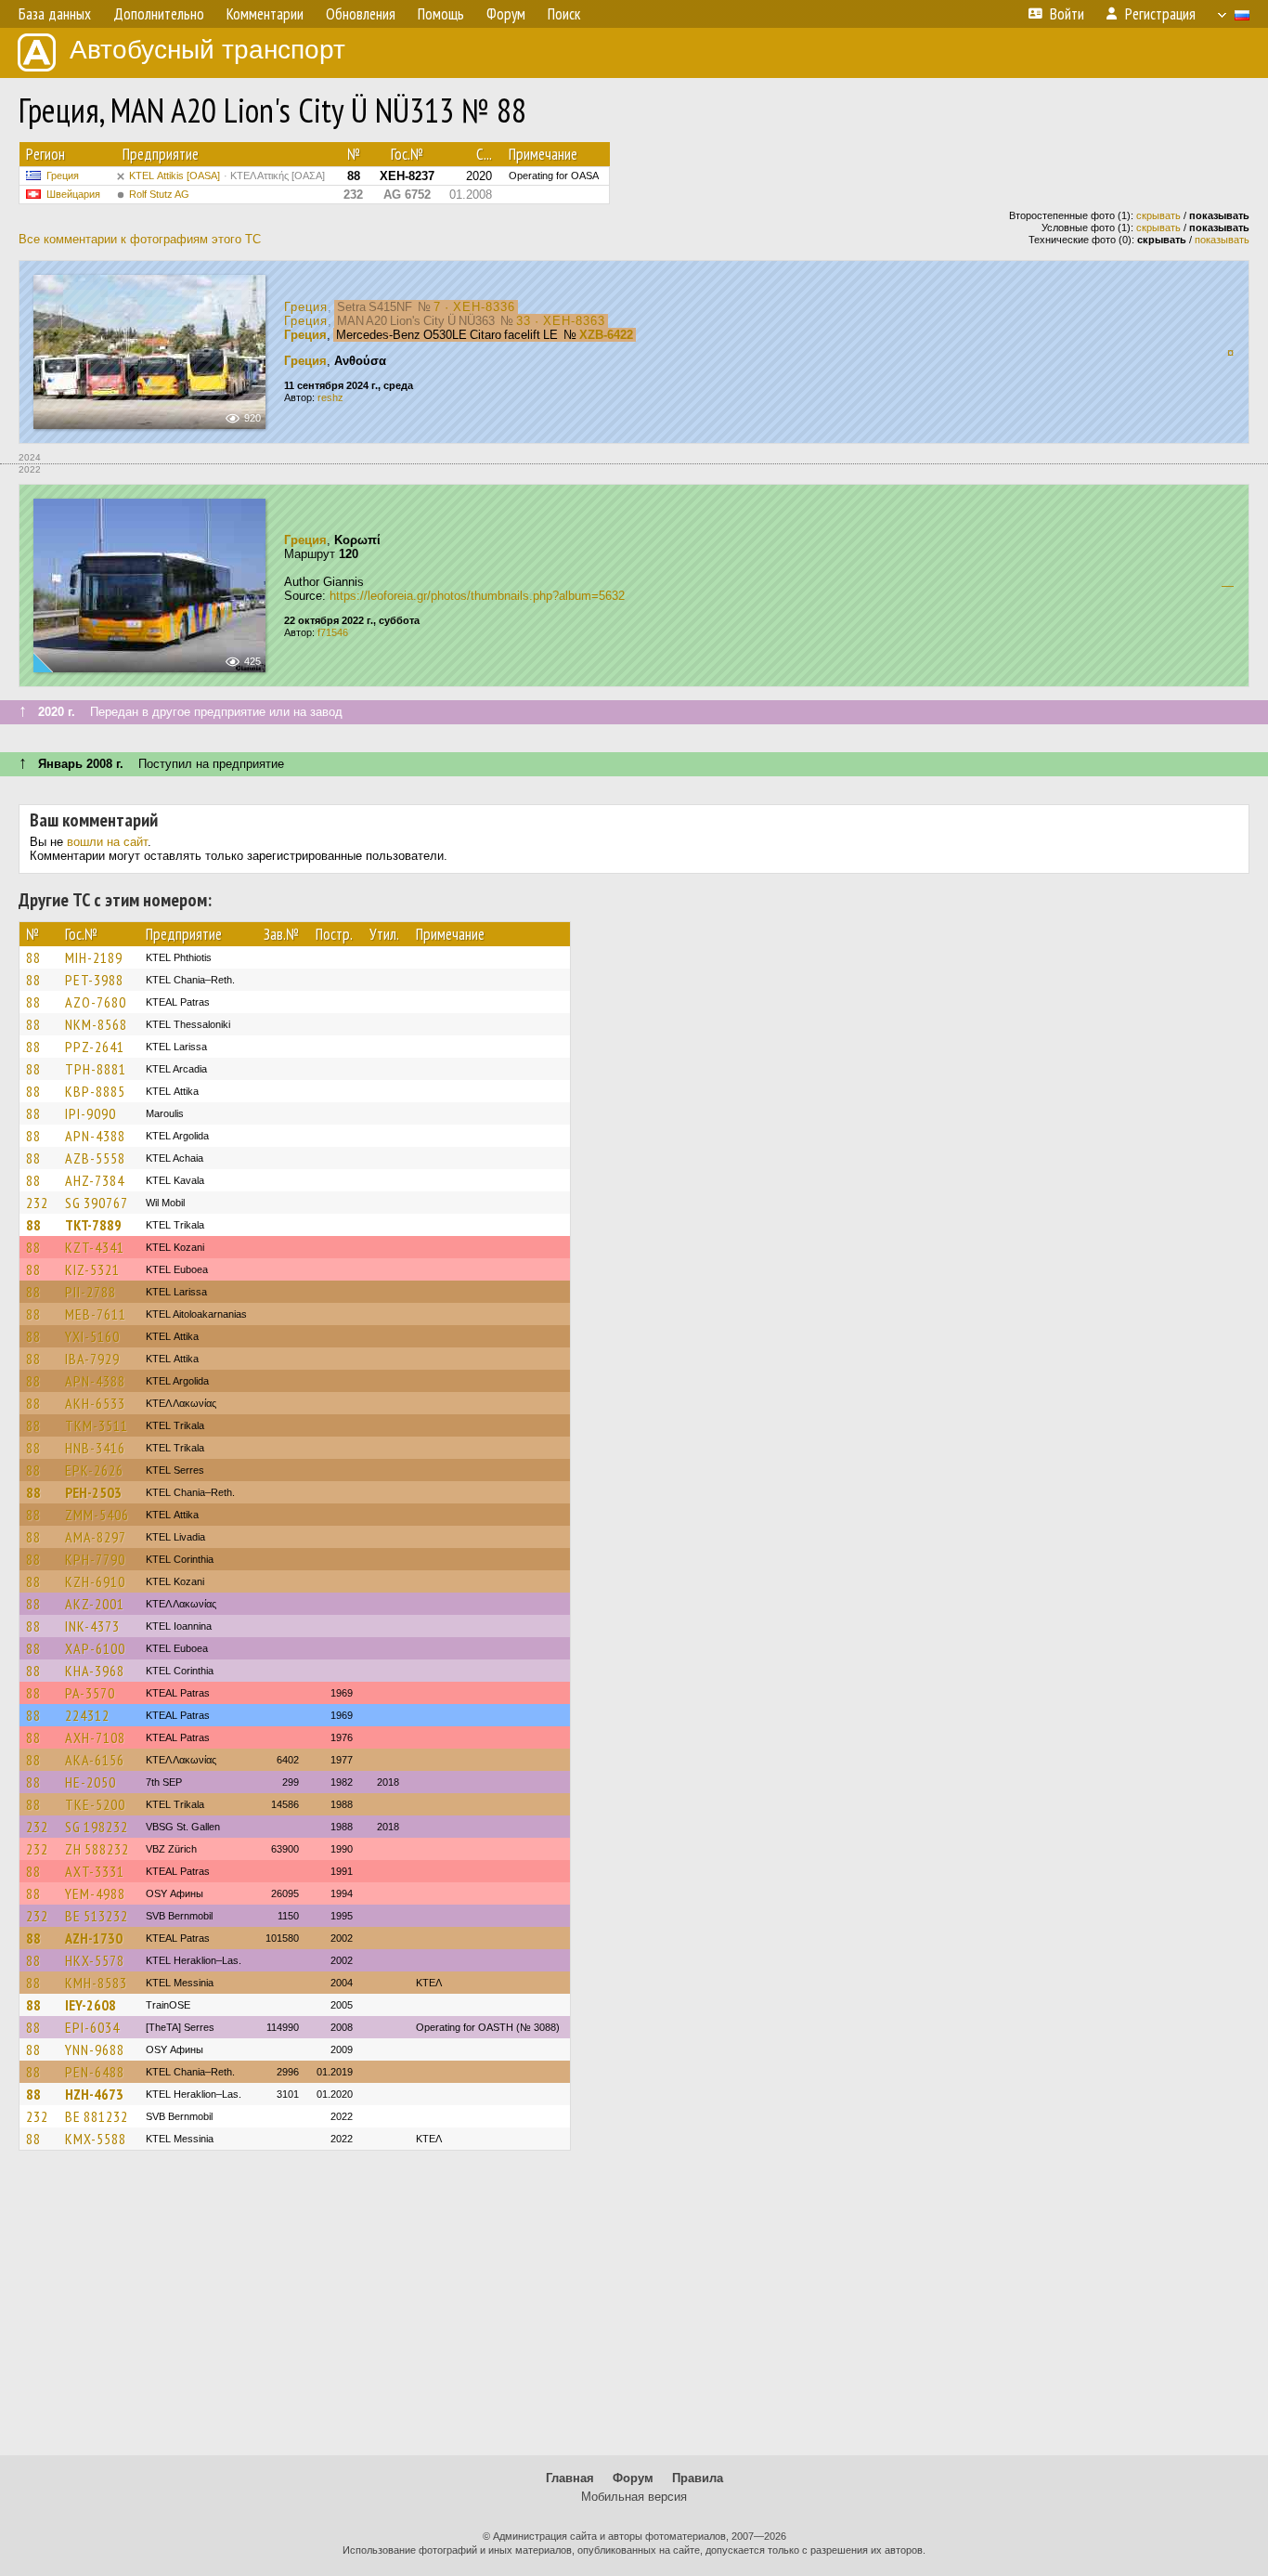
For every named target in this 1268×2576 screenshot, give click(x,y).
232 (37, 1203)
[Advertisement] (634, 2311)
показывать (1222, 240)
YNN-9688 (95, 2049)
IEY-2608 (91, 2005)
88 (33, 957)
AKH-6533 (95, 1403)
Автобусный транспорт (207, 50)
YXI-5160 (92, 1336)
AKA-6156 (95, 1760)
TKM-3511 (97, 1425)
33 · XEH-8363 (561, 321)
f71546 (333, 632)
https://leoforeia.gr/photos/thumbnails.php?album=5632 (477, 596)
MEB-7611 (96, 1314)
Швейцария (73, 194)
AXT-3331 (95, 1871)
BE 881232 (97, 2116)
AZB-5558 (95, 1158)
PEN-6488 (95, 2072)
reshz (330, 397)
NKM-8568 (96, 1024)
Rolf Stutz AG (159, 194)
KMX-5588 (96, 2139)
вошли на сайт (107, 842)
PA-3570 (90, 1693)
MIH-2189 (94, 957)
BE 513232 (97, 1916)
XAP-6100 (95, 1648)
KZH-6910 (95, 1581)
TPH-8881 (96, 1069)
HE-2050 (91, 1782)
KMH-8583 (96, 1983)
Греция (63, 176)
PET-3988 (94, 980)
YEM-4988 (95, 1893)
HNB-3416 (95, 1448)
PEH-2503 (93, 1492)
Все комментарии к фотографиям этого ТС (140, 239)
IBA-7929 (92, 1359)
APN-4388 (95, 1136)
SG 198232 (97, 1827)
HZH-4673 (94, 2094)
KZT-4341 (95, 1247)
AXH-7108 (95, 1737)
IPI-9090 (91, 1113)
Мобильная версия (634, 2497)
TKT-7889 (93, 1225)
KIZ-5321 (92, 1269)
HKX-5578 (95, 1960)
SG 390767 (97, 1203)
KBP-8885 (95, 1091)
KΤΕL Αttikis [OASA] (227, 176)
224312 (87, 1715)
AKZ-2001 (95, 1604)
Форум (633, 2478)
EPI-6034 (92, 2027)
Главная (570, 2478)
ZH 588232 (97, 1849)
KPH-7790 (95, 1559)
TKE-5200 (95, 1804)
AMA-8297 (96, 1537)
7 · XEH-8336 (474, 307)
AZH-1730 (94, 1938)
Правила (698, 2478)
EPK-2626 (94, 1470)
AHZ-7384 (95, 1180)
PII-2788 (91, 1292)
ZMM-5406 (97, 1515)
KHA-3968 (95, 1671)
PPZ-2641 (95, 1047)
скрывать (1158, 215)
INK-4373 (92, 1626)
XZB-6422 (606, 335)
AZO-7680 (96, 1002)
